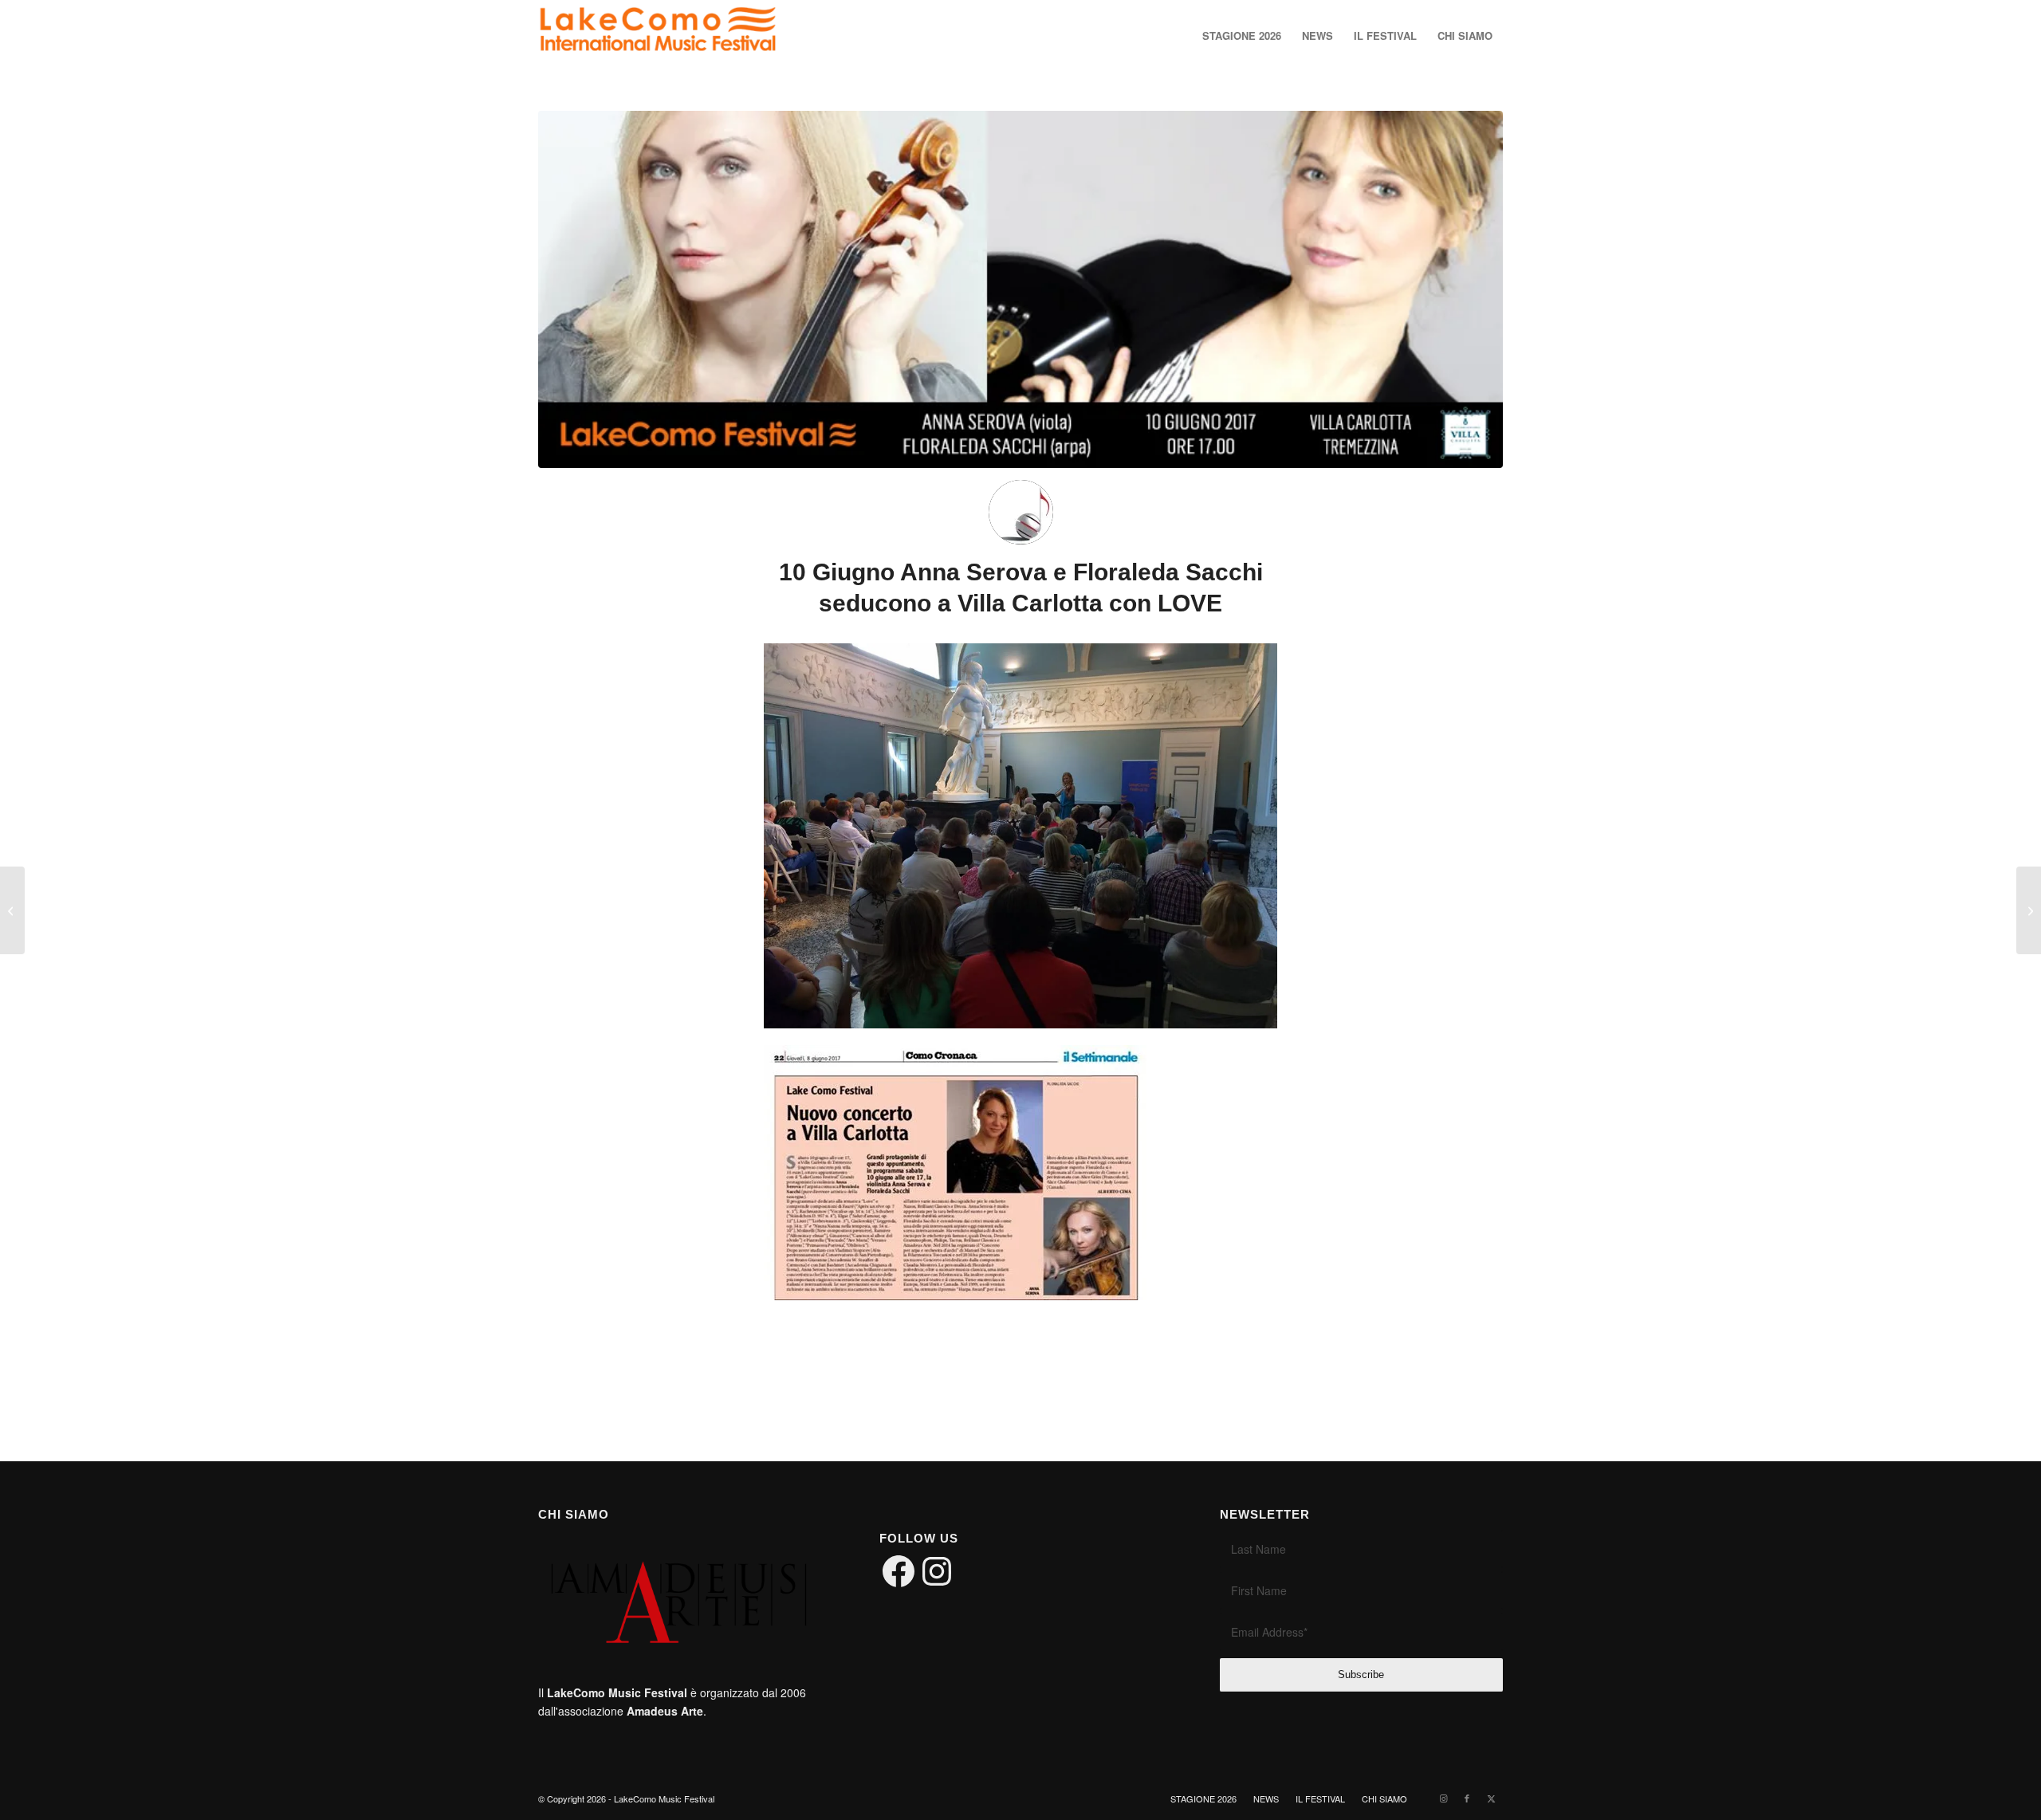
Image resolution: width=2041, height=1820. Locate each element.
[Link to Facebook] (1467, 1798)
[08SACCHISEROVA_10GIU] (1020, 289)
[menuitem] (1242, 36)
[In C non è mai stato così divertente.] (2029, 910)
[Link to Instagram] (1443, 1798)
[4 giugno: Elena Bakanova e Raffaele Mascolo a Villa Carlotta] (12, 910)
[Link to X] (1491, 1798)
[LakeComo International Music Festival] (658, 36)
